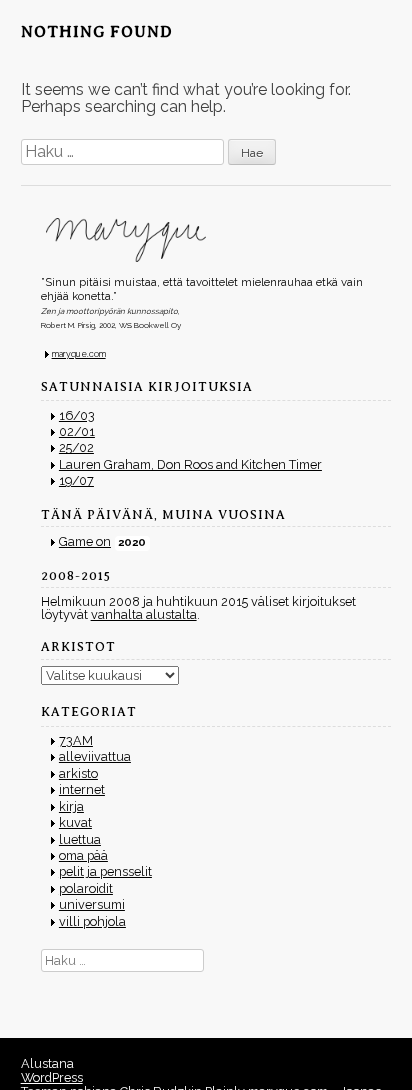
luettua (80, 839)
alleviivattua (95, 756)
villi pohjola (92, 921)
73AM (76, 740)
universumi (92, 904)
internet (82, 789)
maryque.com (79, 354)
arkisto (78, 773)
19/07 (76, 480)
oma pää (83, 855)
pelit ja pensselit (105, 871)
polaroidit (86, 888)
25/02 (76, 447)
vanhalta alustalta (144, 614)
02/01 (77, 431)
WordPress (52, 1078)
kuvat (75, 822)
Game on (85, 541)
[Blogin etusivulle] (216, 240)
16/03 (77, 415)
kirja (71, 806)
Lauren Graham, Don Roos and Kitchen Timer (190, 464)
